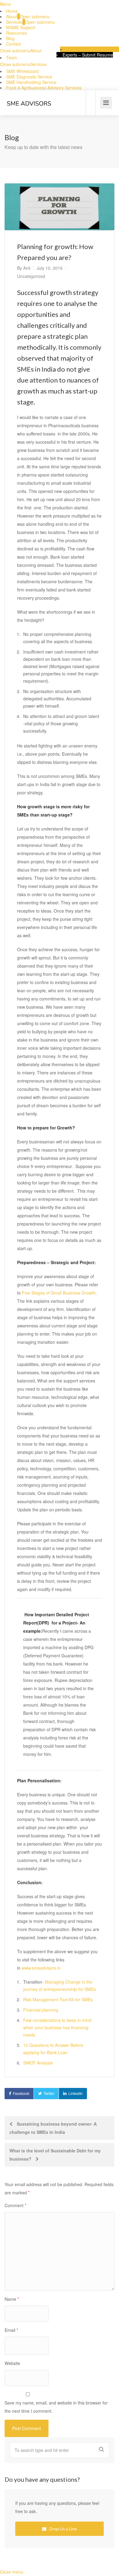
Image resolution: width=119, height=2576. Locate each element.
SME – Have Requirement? (93, 49)
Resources (16, 33)
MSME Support (21, 27)
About (12, 16)
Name (12, 2299)
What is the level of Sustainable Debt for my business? (55, 2155)
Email (11, 2330)
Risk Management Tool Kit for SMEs (58, 1999)
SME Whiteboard (22, 71)
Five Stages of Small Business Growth (59, 1293)
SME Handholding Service (31, 82)
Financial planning (41, 2010)
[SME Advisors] (29, 94)
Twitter (49, 2093)
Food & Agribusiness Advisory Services (44, 88)
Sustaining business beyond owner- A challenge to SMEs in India (53, 2128)
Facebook (21, 2093)
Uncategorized (31, 276)
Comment (15, 2205)
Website (12, 2363)
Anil (27, 268)
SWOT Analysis (38, 2063)
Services (14, 22)
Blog (10, 38)
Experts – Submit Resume (88, 55)
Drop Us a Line (63, 2529)
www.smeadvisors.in (41, 1968)
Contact (14, 44)
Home (12, 11)
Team (12, 57)
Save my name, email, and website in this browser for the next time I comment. (56, 2407)
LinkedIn (76, 2093)
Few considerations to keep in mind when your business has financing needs (57, 2027)
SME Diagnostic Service (29, 77)
